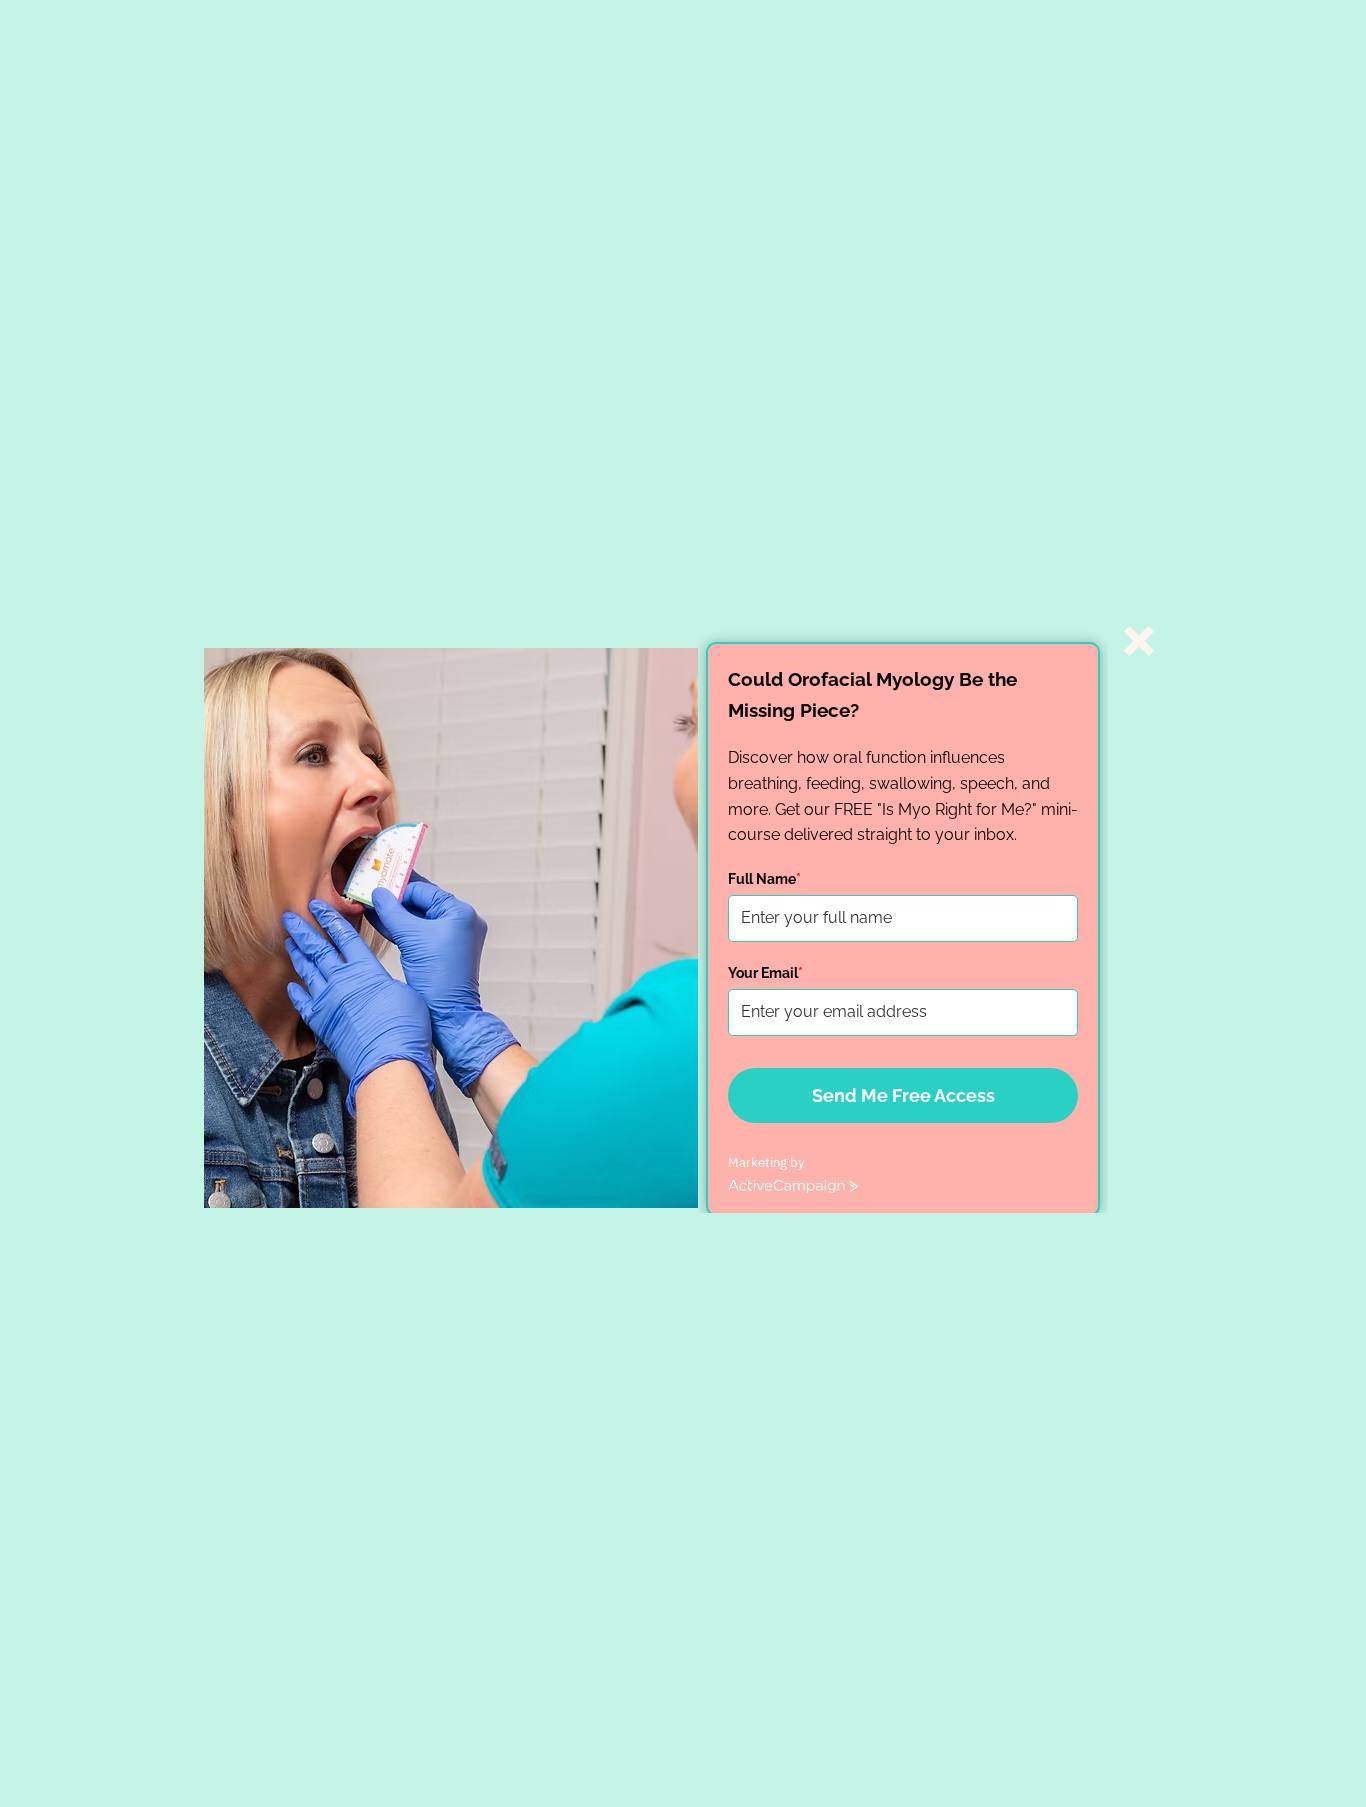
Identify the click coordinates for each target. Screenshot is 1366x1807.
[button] (1139, 641)
